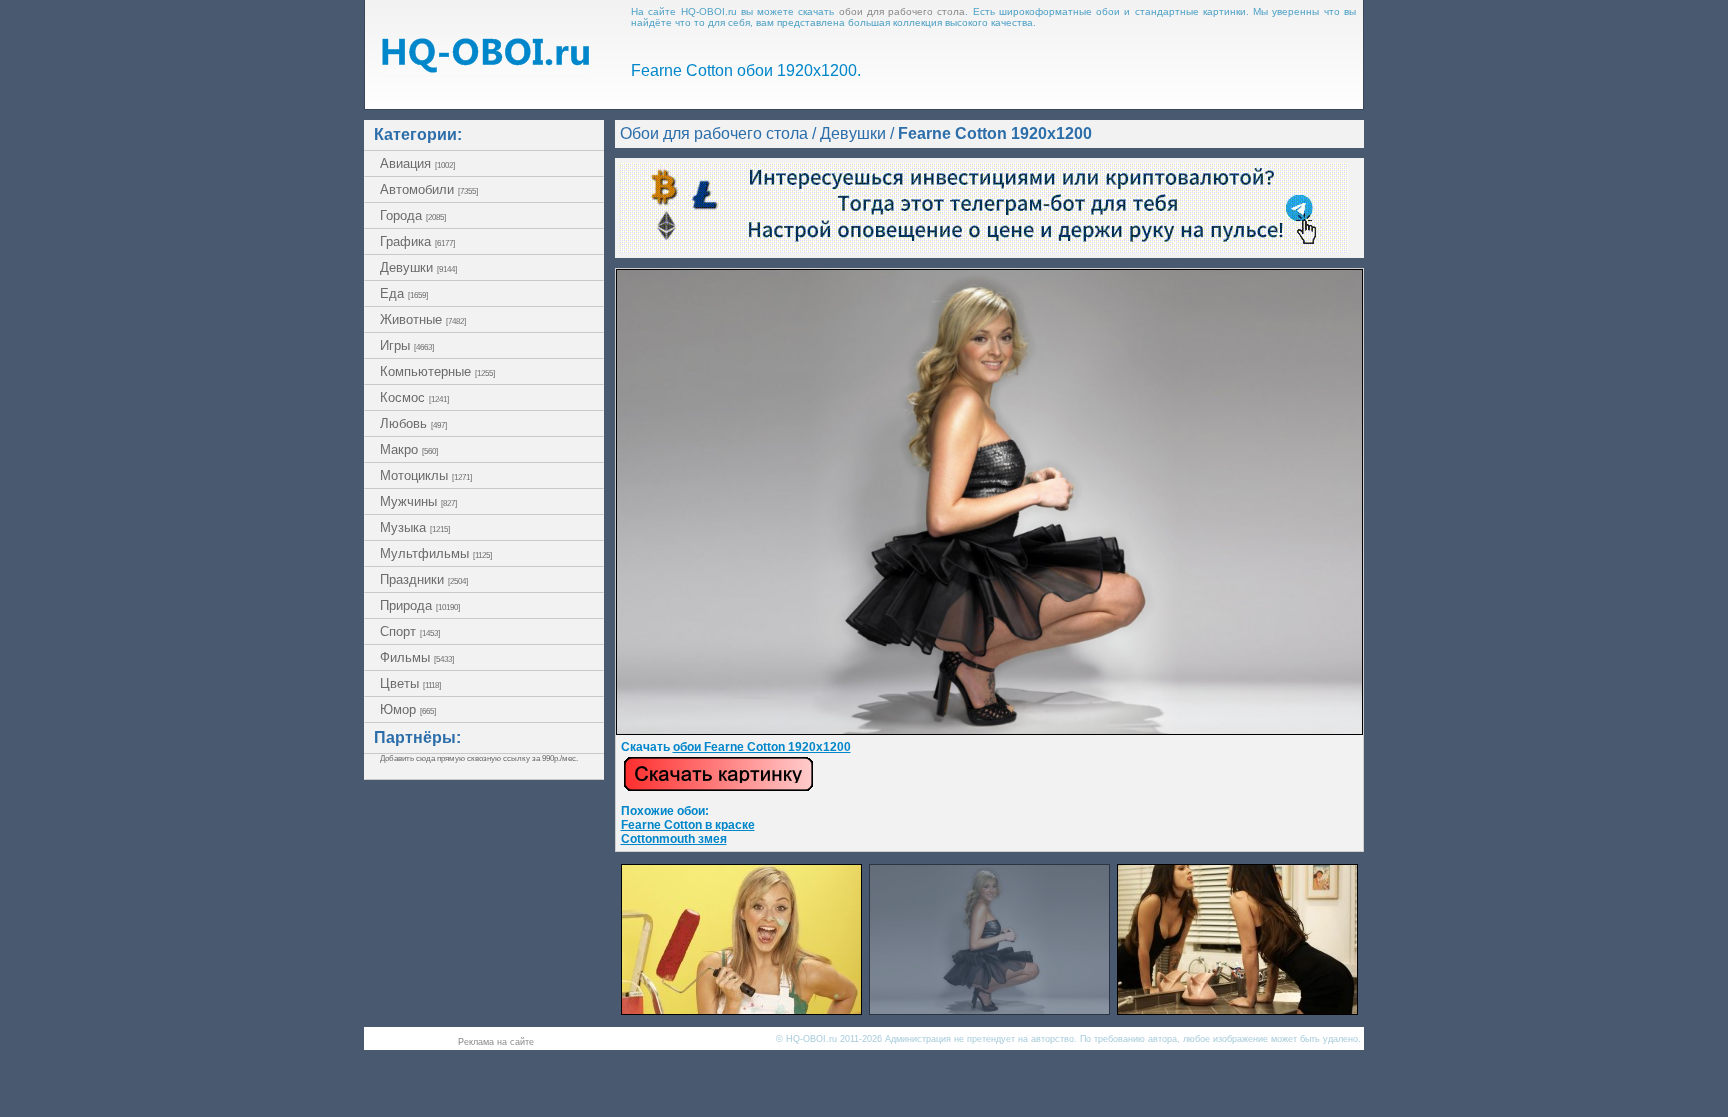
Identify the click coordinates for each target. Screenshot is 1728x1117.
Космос (414, 397)
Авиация (417, 163)
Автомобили (429, 189)
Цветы (410, 683)
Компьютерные (437, 371)
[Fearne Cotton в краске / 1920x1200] (741, 1009)
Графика (417, 241)
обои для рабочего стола (902, 11)
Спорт (410, 631)
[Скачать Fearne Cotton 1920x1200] (989, 731)
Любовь (413, 423)
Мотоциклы (426, 475)
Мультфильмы (436, 553)
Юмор (408, 709)
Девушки (418, 267)
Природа (420, 605)
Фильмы (417, 657)
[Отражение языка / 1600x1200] (1237, 1009)
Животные (423, 319)
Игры (407, 345)
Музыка (415, 527)
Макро (409, 449)
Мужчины (418, 501)
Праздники (424, 579)
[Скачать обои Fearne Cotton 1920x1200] (718, 788)
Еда (404, 293)
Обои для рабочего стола (714, 133)
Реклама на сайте (496, 1042)
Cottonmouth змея (674, 839)
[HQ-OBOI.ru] (485, 67)
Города (413, 215)
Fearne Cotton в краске (688, 825)
